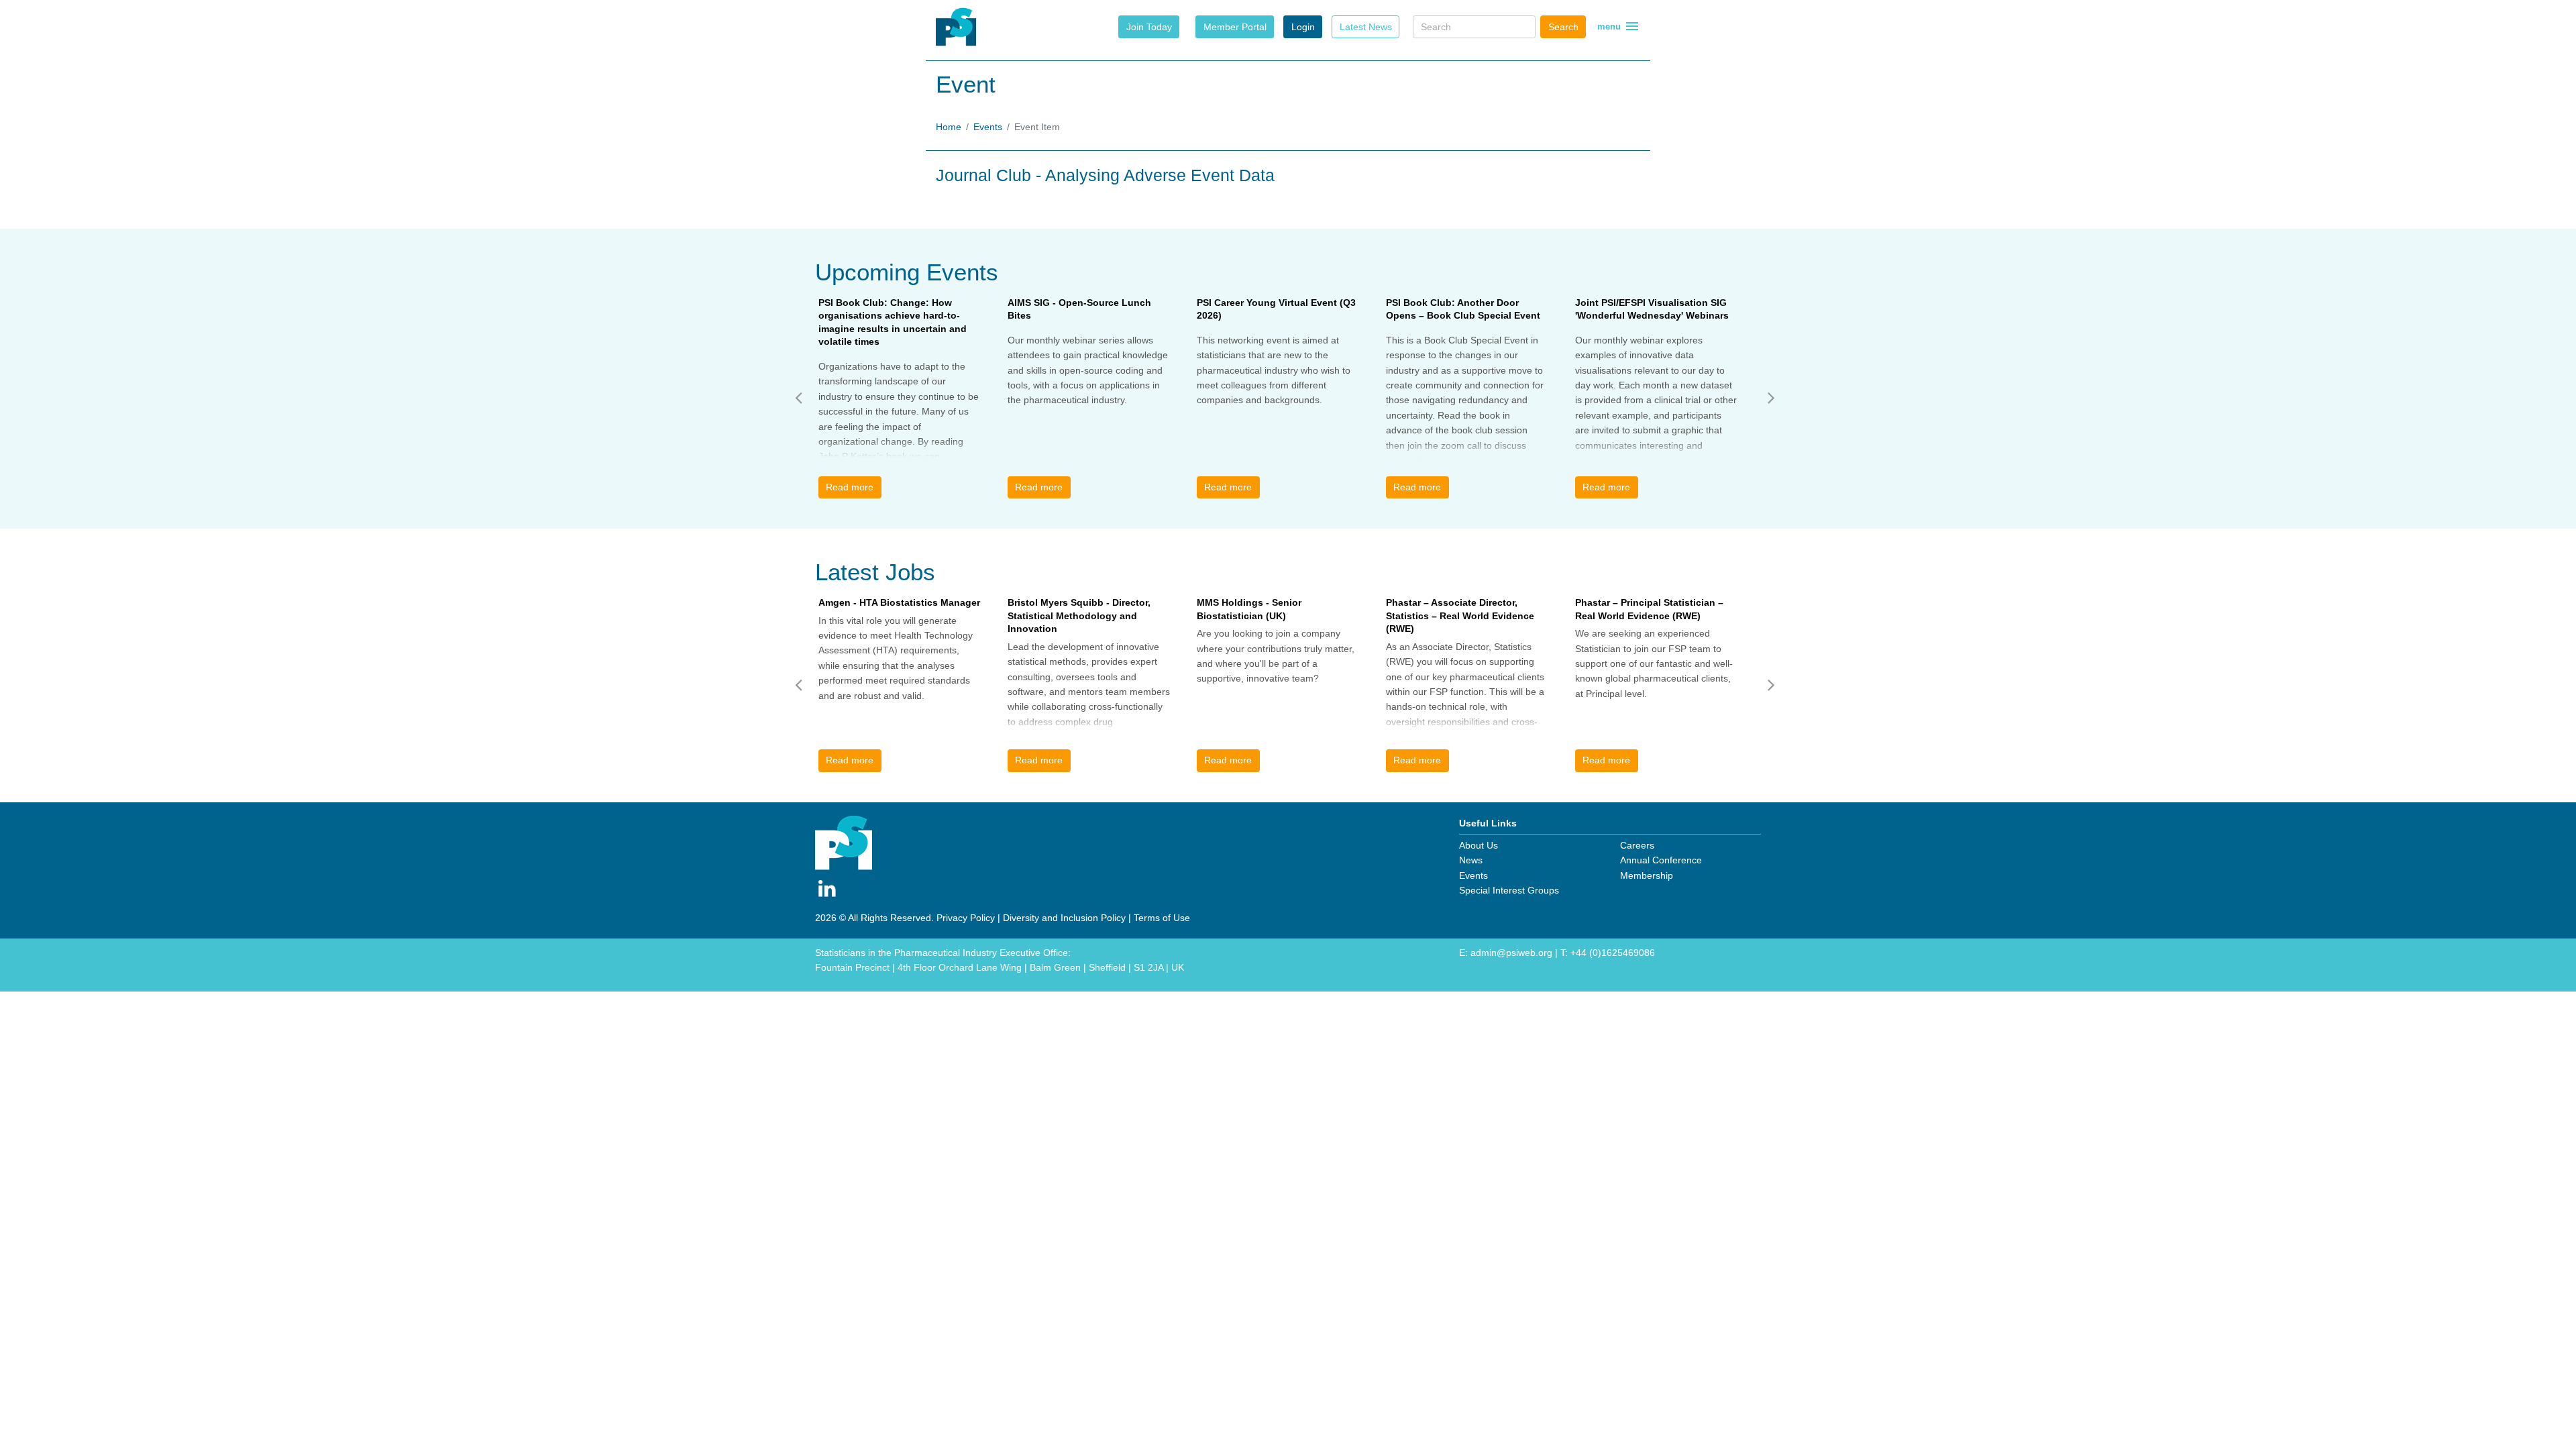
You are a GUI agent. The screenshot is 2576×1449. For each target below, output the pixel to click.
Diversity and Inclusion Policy (1064, 918)
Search (1563, 27)
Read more (850, 487)
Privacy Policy (966, 918)
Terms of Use (1162, 918)
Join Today (1149, 27)
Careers (1637, 845)
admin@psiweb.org (1511, 953)
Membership (1647, 875)
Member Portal (1235, 27)
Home (949, 127)
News (1471, 860)
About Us (1479, 845)
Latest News (1366, 27)
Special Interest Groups (1509, 890)
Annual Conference (1661, 860)
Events (988, 127)
